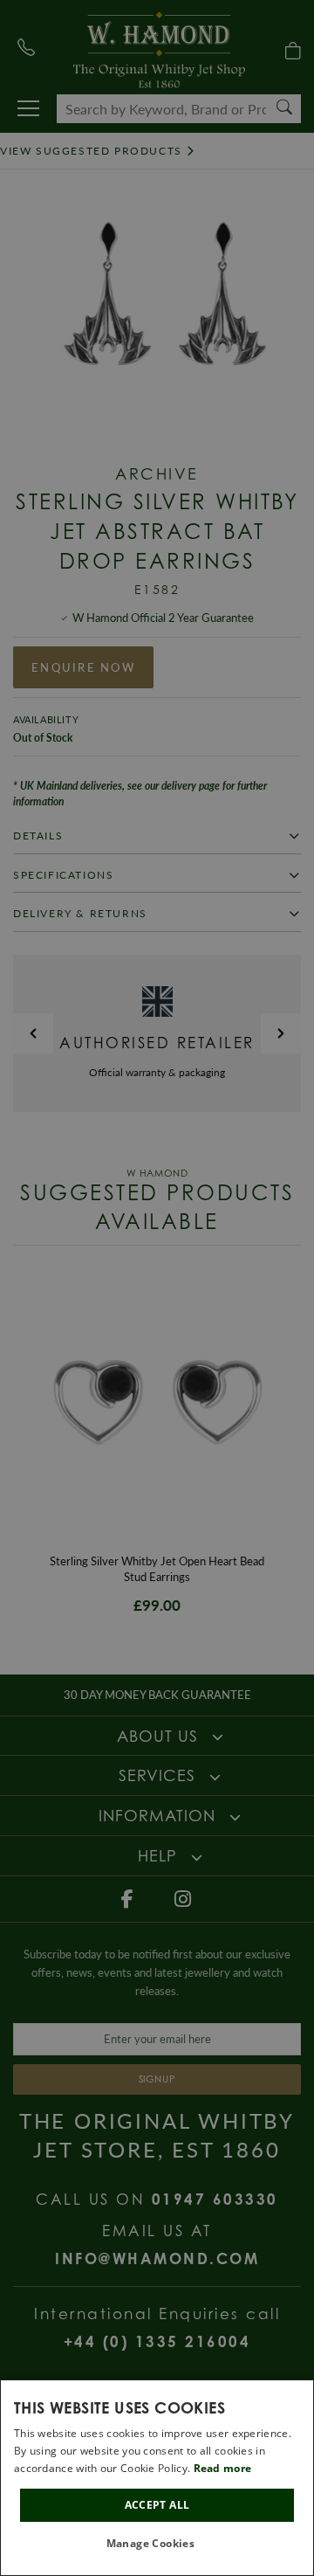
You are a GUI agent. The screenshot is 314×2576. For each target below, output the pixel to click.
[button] (157, 2544)
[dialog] (157, 2478)
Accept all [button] (157, 2505)
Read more (223, 2468)
